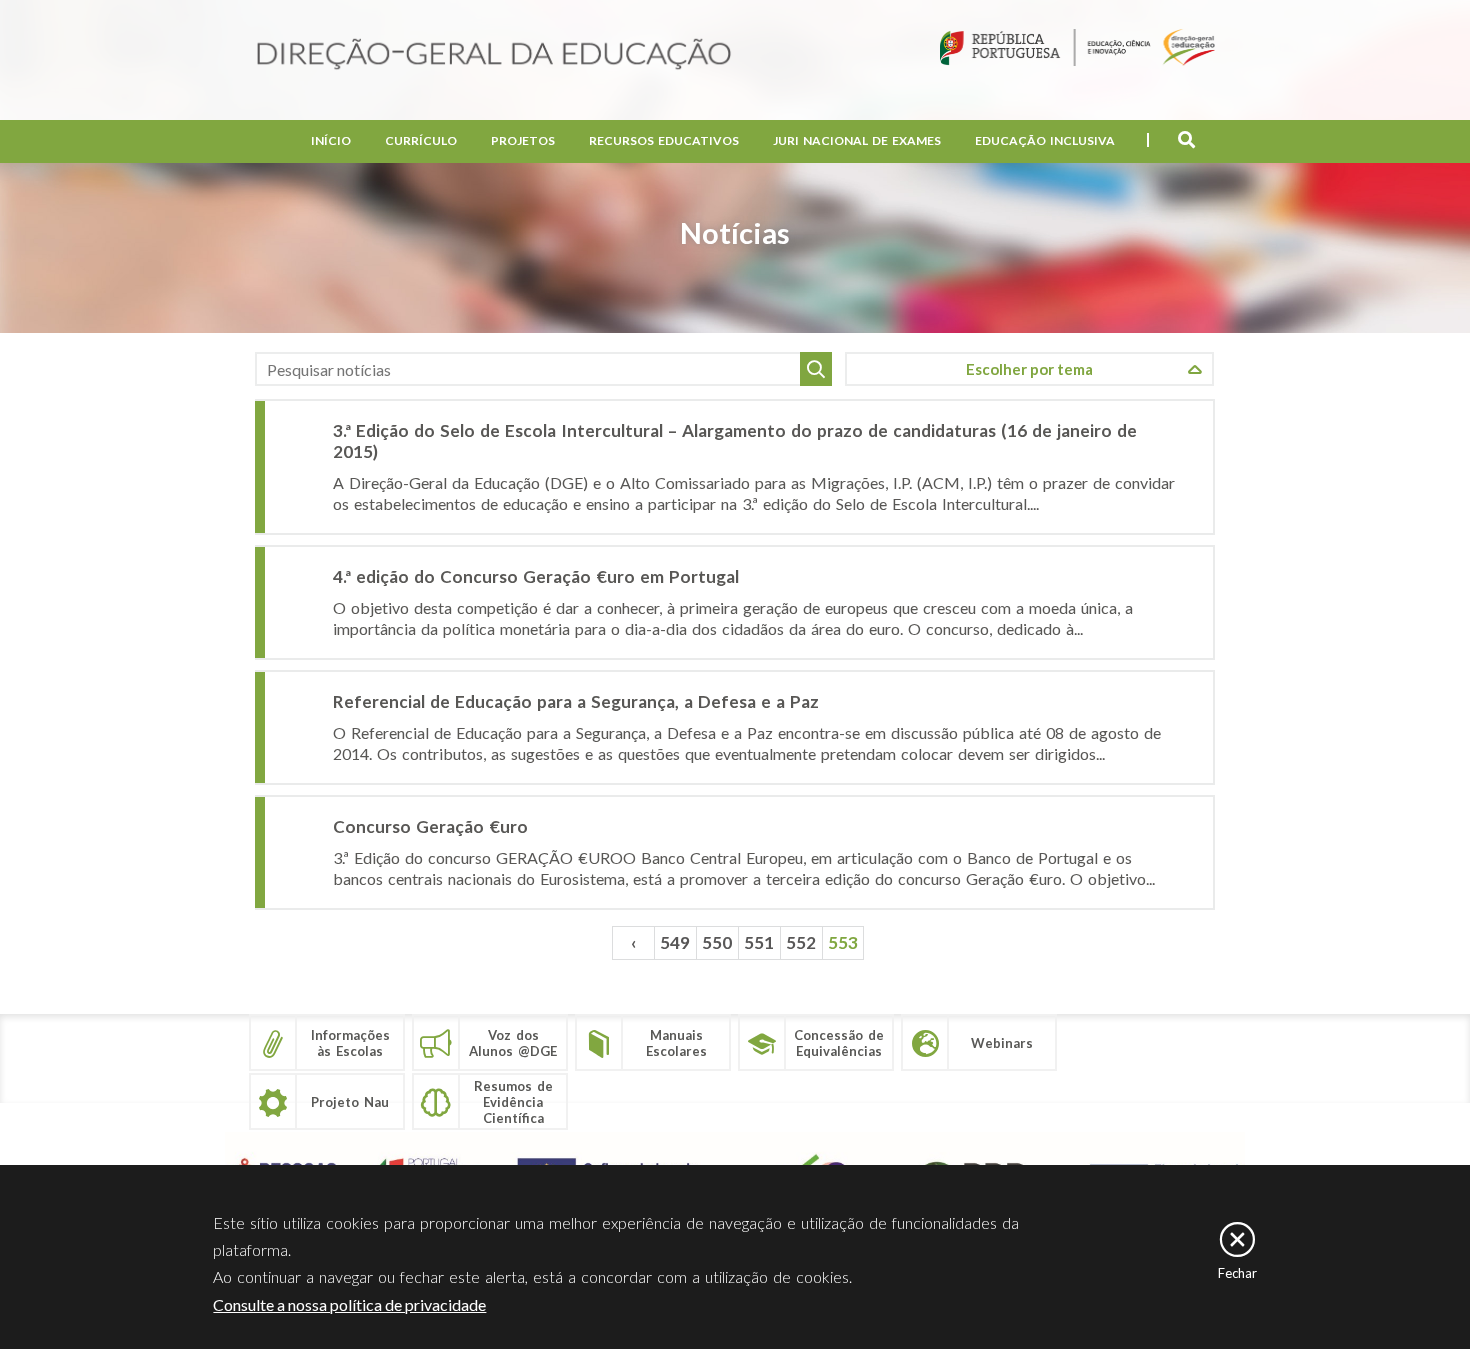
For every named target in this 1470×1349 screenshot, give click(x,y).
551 (759, 942)
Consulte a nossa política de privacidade (349, 1304)
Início (331, 140)
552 (801, 942)
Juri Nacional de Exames (857, 140)
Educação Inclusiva (1045, 140)
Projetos (523, 140)
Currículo (421, 140)
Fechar (1237, 1273)
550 (717, 942)
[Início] (494, 55)
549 (675, 942)
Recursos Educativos (664, 140)
